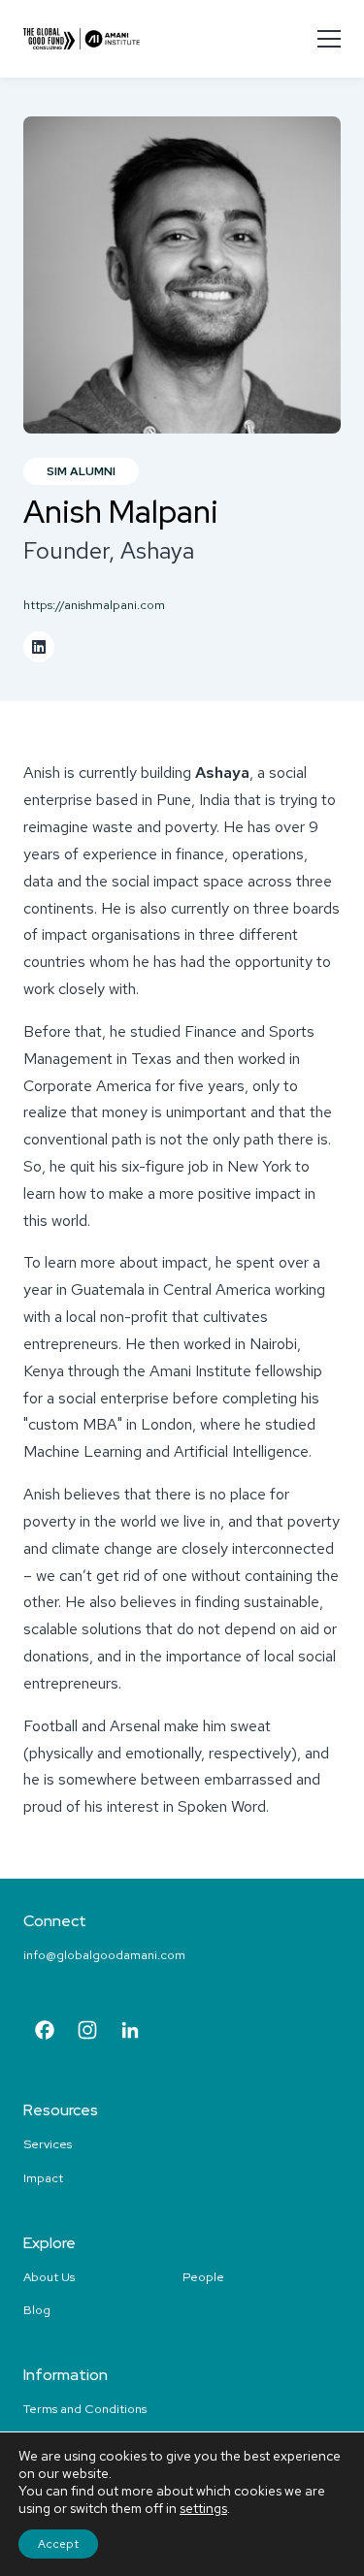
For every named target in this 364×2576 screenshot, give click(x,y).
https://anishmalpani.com (94, 605)
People (203, 2277)
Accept (58, 2544)
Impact (43, 2178)
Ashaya (222, 773)
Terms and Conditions (85, 2409)
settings (203, 2508)
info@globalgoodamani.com (104, 1955)
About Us (49, 2277)
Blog (37, 2310)
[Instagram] (87, 2032)
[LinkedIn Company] (130, 2032)
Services (48, 2144)
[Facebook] (45, 2032)
